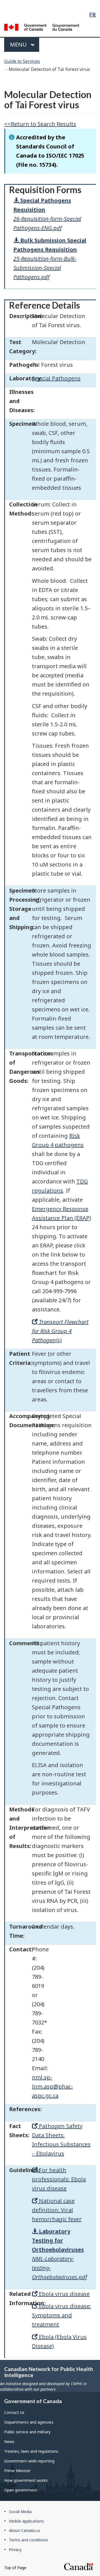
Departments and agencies (29, 2422)
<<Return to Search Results (40, 124)
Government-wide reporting (29, 2461)
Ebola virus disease (64, 2294)
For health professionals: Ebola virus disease (59, 2179)
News (9, 2442)
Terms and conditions (28, 2540)
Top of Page (15, 2568)
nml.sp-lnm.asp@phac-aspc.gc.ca (52, 2086)
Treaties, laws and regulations (31, 2451)
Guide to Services (22, 61)
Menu (19, 44)
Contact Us (14, 2412)
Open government (21, 2490)
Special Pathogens (56, 378)
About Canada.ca (24, 2530)
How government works (26, 2480)
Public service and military (27, 2432)
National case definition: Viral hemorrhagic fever (57, 2210)
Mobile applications (26, 2521)
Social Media (20, 2512)
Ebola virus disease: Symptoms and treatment (62, 2315)
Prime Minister (17, 2471)
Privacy (15, 2550)
